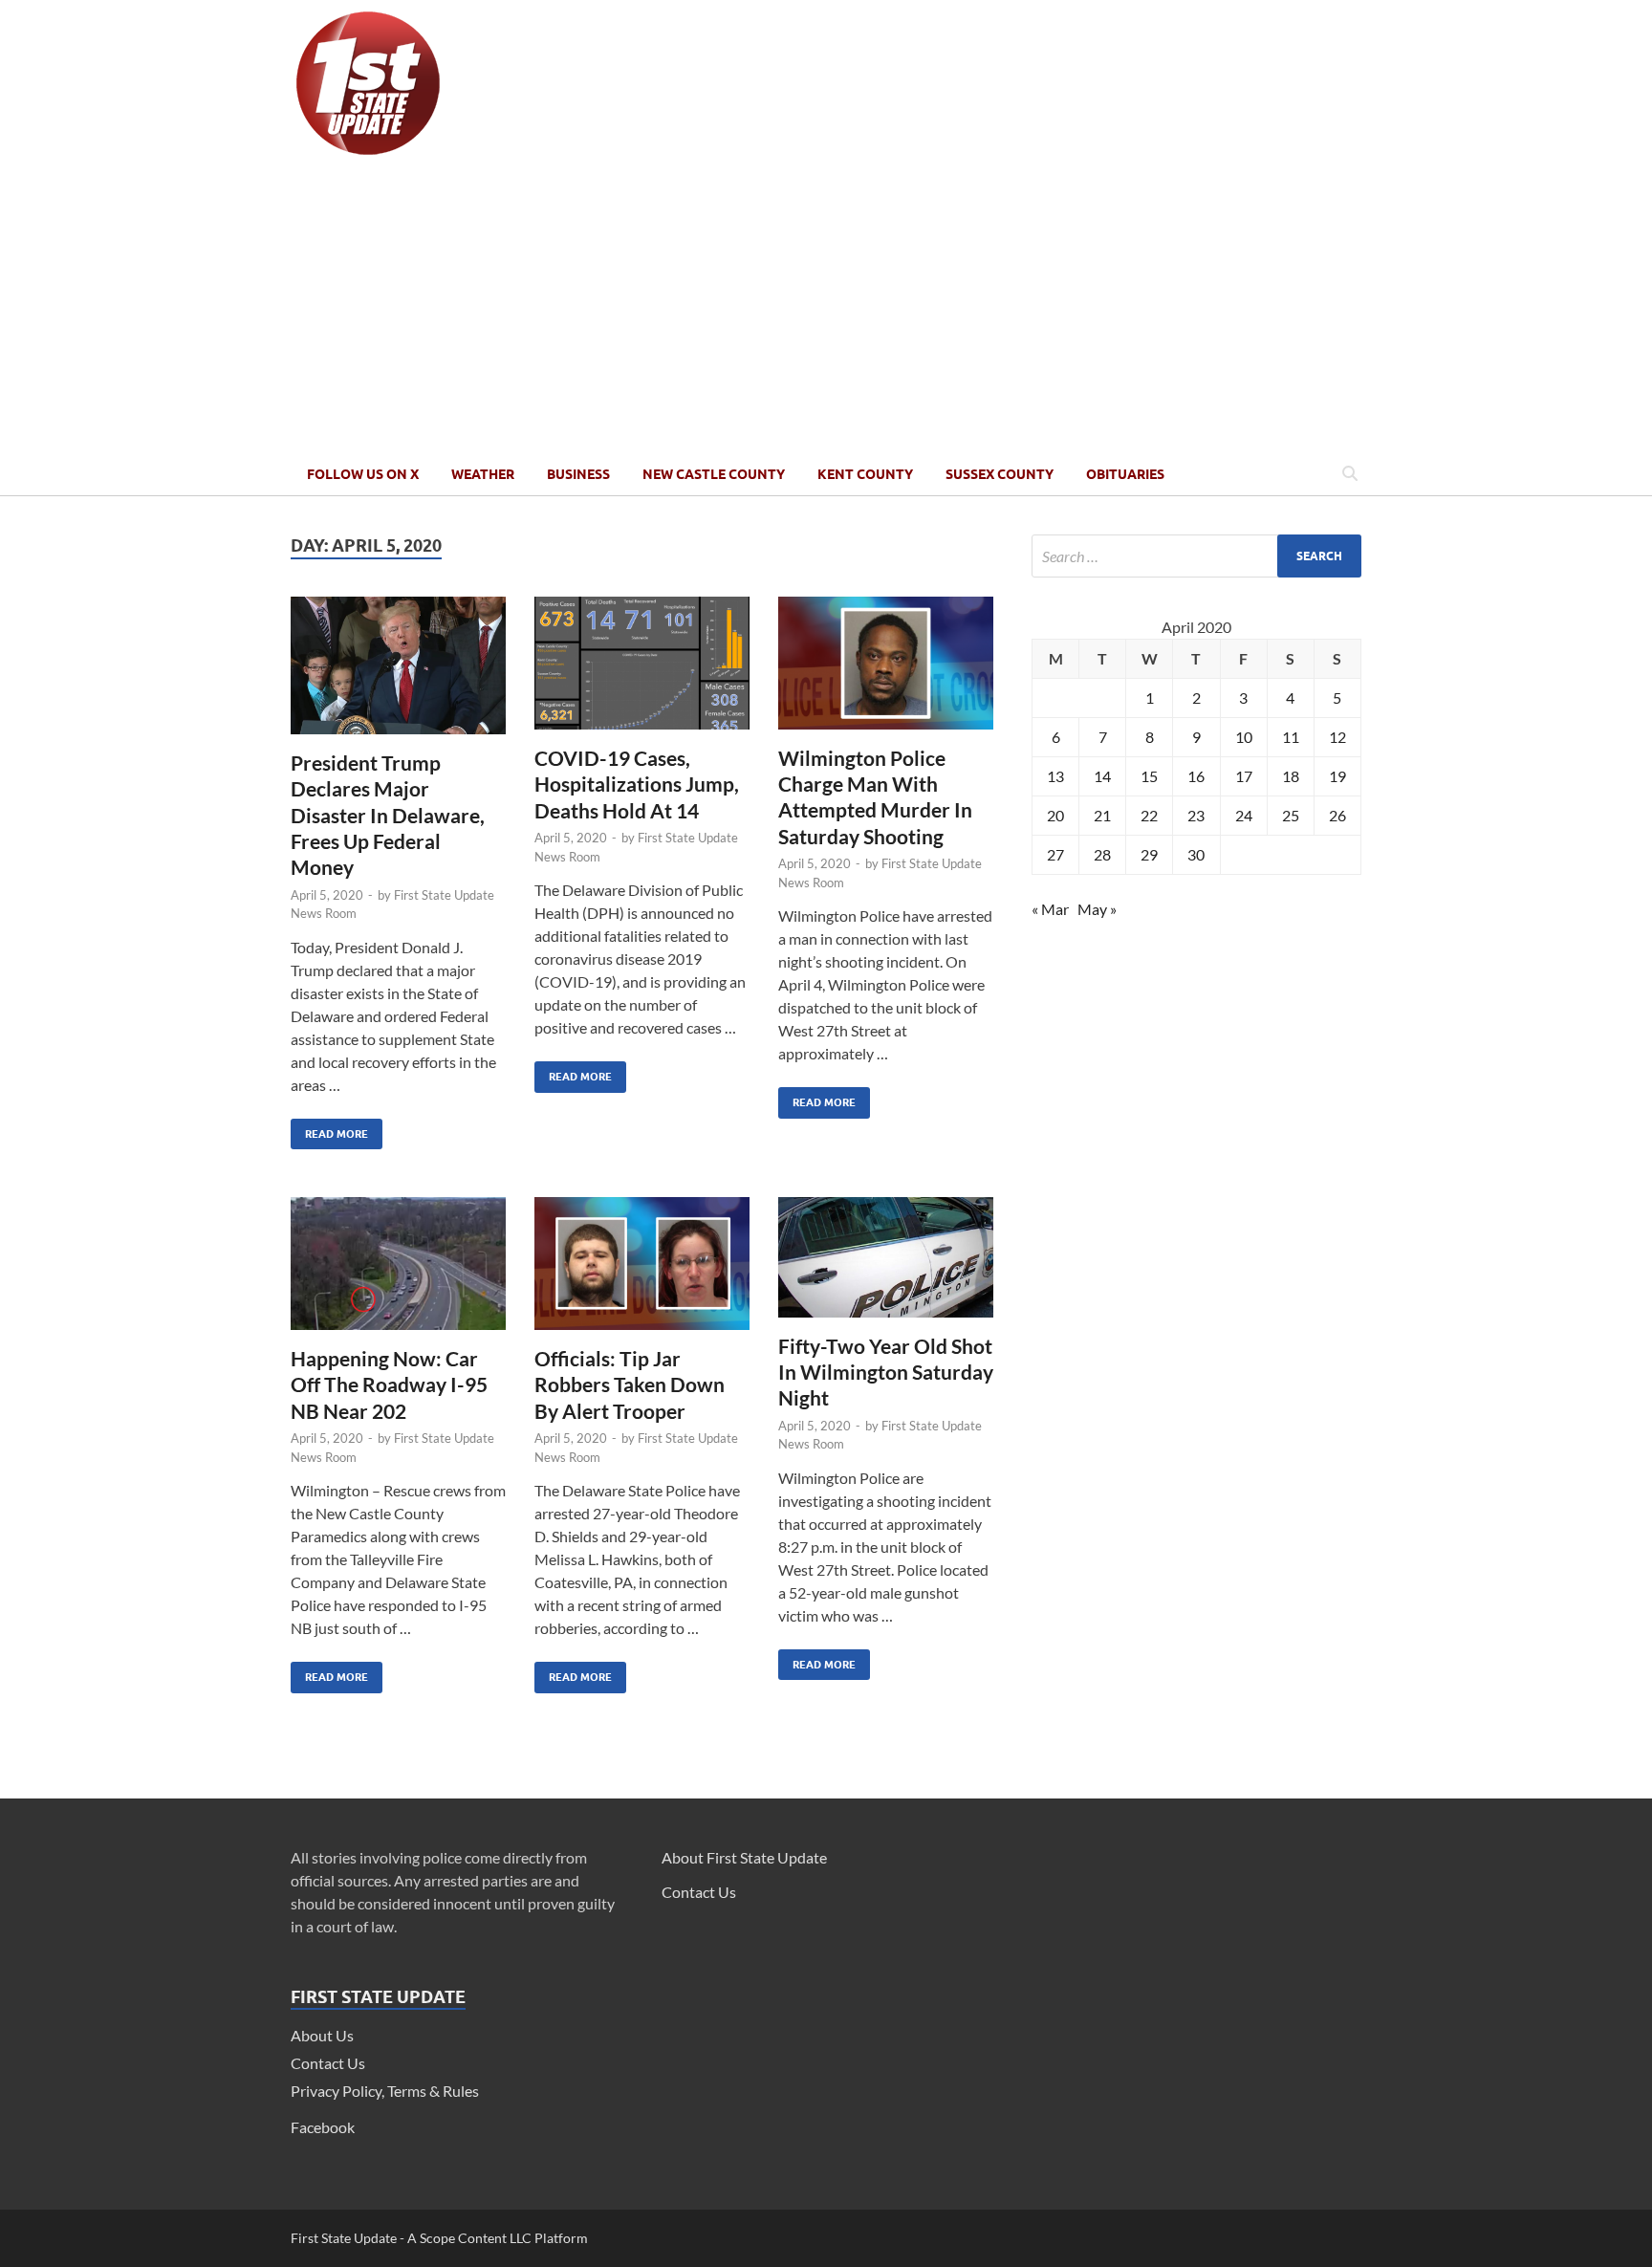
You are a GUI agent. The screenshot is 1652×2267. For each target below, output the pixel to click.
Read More (329, 1130)
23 (1196, 815)
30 (1196, 854)
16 (1196, 776)
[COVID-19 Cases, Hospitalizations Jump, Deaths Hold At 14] (642, 671)
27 (1055, 854)
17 (1244, 776)
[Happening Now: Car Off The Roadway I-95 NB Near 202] (398, 1271)
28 (1102, 854)
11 (1291, 737)
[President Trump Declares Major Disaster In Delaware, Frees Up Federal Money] (398, 673)
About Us (322, 2035)
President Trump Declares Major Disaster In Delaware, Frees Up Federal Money (388, 815)
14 (1102, 776)
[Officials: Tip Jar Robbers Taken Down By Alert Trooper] (642, 1271)
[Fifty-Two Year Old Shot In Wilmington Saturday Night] (886, 1264)
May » (1097, 909)
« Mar (1050, 909)
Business (578, 474)
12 (1337, 737)
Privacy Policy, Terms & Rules (385, 2091)
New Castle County (714, 474)
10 (1244, 737)
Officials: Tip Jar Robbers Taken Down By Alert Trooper (630, 1384)
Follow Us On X (363, 474)
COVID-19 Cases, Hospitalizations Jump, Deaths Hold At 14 (637, 784)
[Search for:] (1196, 556)
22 (1149, 815)
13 (1055, 776)
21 (1102, 815)
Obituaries (1125, 474)
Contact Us (328, 2063)
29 (1149, 854)
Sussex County (1000, 474)
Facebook (323, 2127)
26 (1337, 815)
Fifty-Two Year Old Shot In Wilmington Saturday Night (886, 1372)
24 (1244, 815)
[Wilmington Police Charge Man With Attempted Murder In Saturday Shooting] (886, 671)
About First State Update (744, 1857)
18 (1291, 776)
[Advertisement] (826, 309)
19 (1337, 776)
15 (1149, 776)
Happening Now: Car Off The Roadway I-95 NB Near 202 (389, 1384)
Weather (483, 474)
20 (1055, 815)
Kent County (865, 474)
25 (1291, 815)
